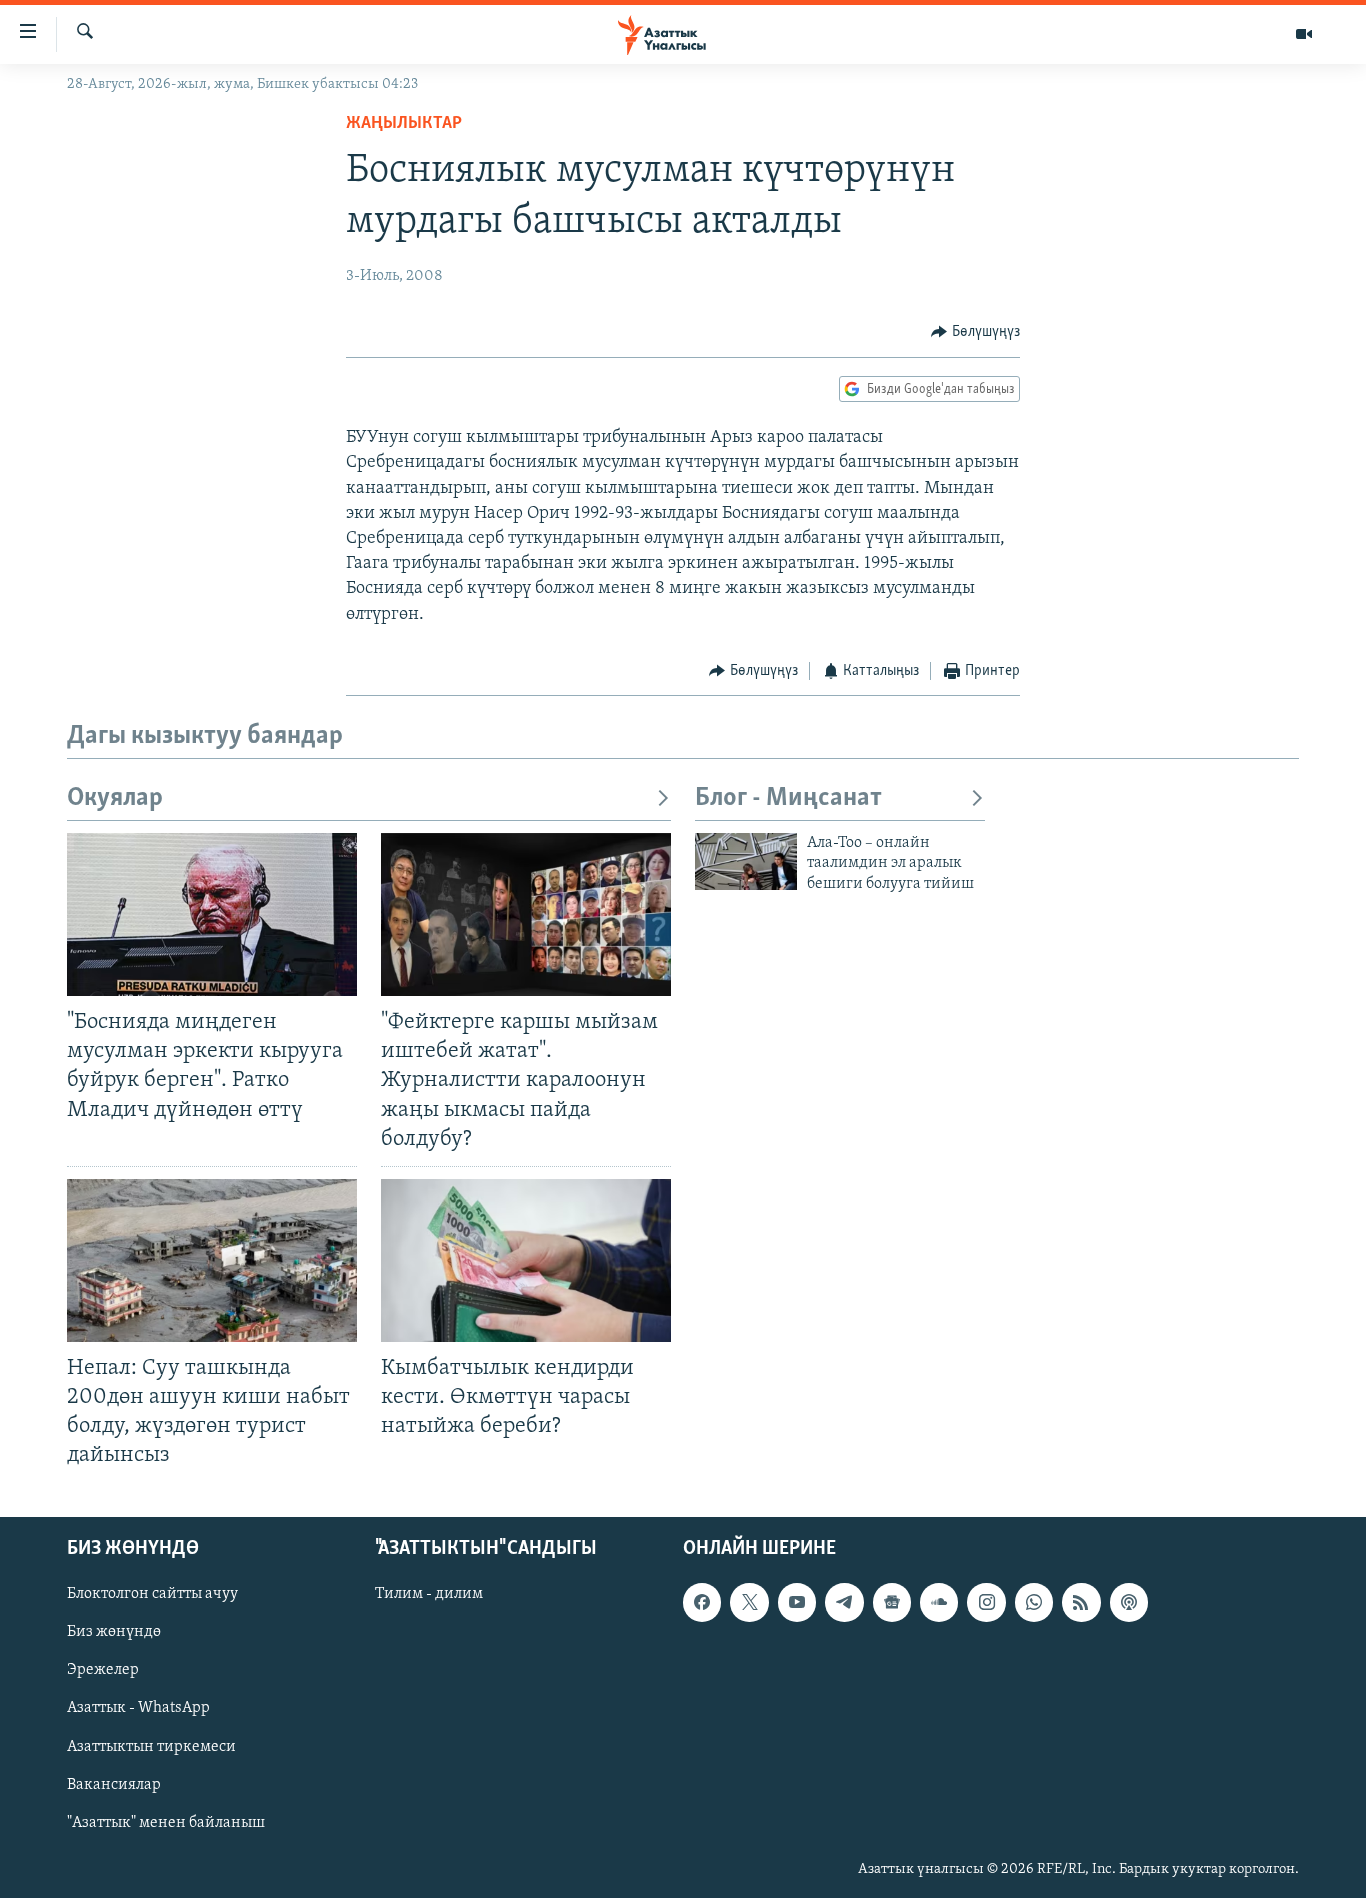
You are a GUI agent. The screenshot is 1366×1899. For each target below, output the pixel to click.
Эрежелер (103, 1671)
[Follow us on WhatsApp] (1034, 1603)
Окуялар (115, 798)
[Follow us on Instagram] (986, 1603)
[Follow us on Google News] (892, 1603)
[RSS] (1081, 1603)
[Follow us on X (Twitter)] (749, 1603)
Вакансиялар (114, 1785)
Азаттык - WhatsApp (138, 1709)
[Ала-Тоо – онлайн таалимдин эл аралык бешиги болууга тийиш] (746, 861)
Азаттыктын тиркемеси (151, 1747)
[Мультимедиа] (1304, 34)
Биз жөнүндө (114, 1633)
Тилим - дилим (429, 1595)
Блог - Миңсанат (788, 798)
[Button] (975, 332)
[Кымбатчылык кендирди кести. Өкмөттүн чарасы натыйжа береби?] (526, 1260)
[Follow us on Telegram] (844, 1603)
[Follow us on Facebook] (702, 1603)
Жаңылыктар (404, 124)
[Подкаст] (1129, 1603)
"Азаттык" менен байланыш (166, 1823)
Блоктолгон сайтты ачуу (152, 1595)
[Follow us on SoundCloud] (939, 1603)
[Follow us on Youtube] (797, 1603)
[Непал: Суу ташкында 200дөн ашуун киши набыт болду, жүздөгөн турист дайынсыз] (212, 1260)
